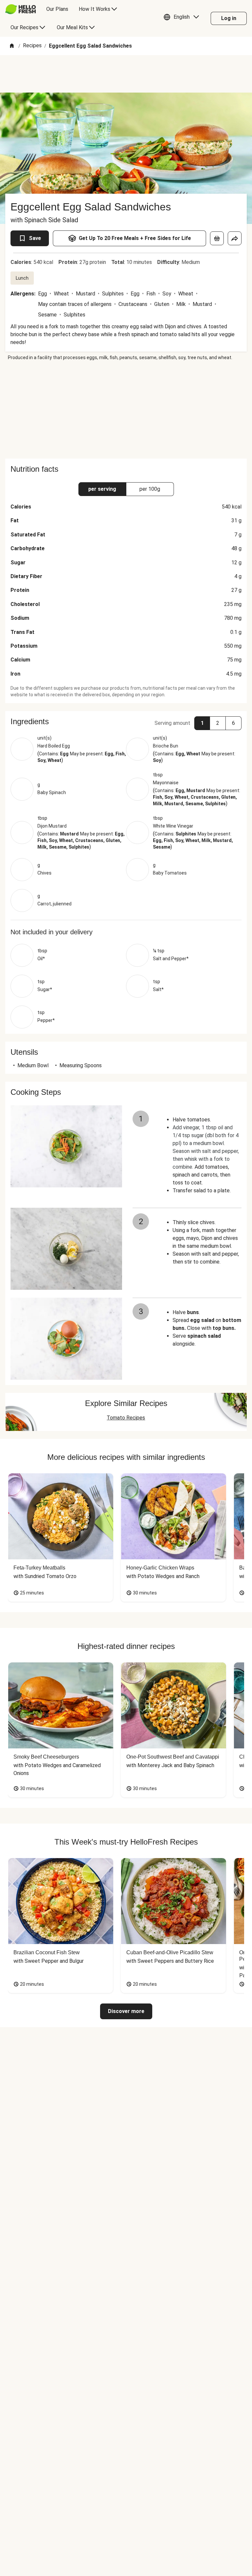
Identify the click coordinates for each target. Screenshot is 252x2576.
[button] (183, 18)
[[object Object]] (217, 238)
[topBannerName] (126, 74)
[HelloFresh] (21, 9)
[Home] (12, 46)
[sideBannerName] (126, 410)
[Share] (235, 238)
